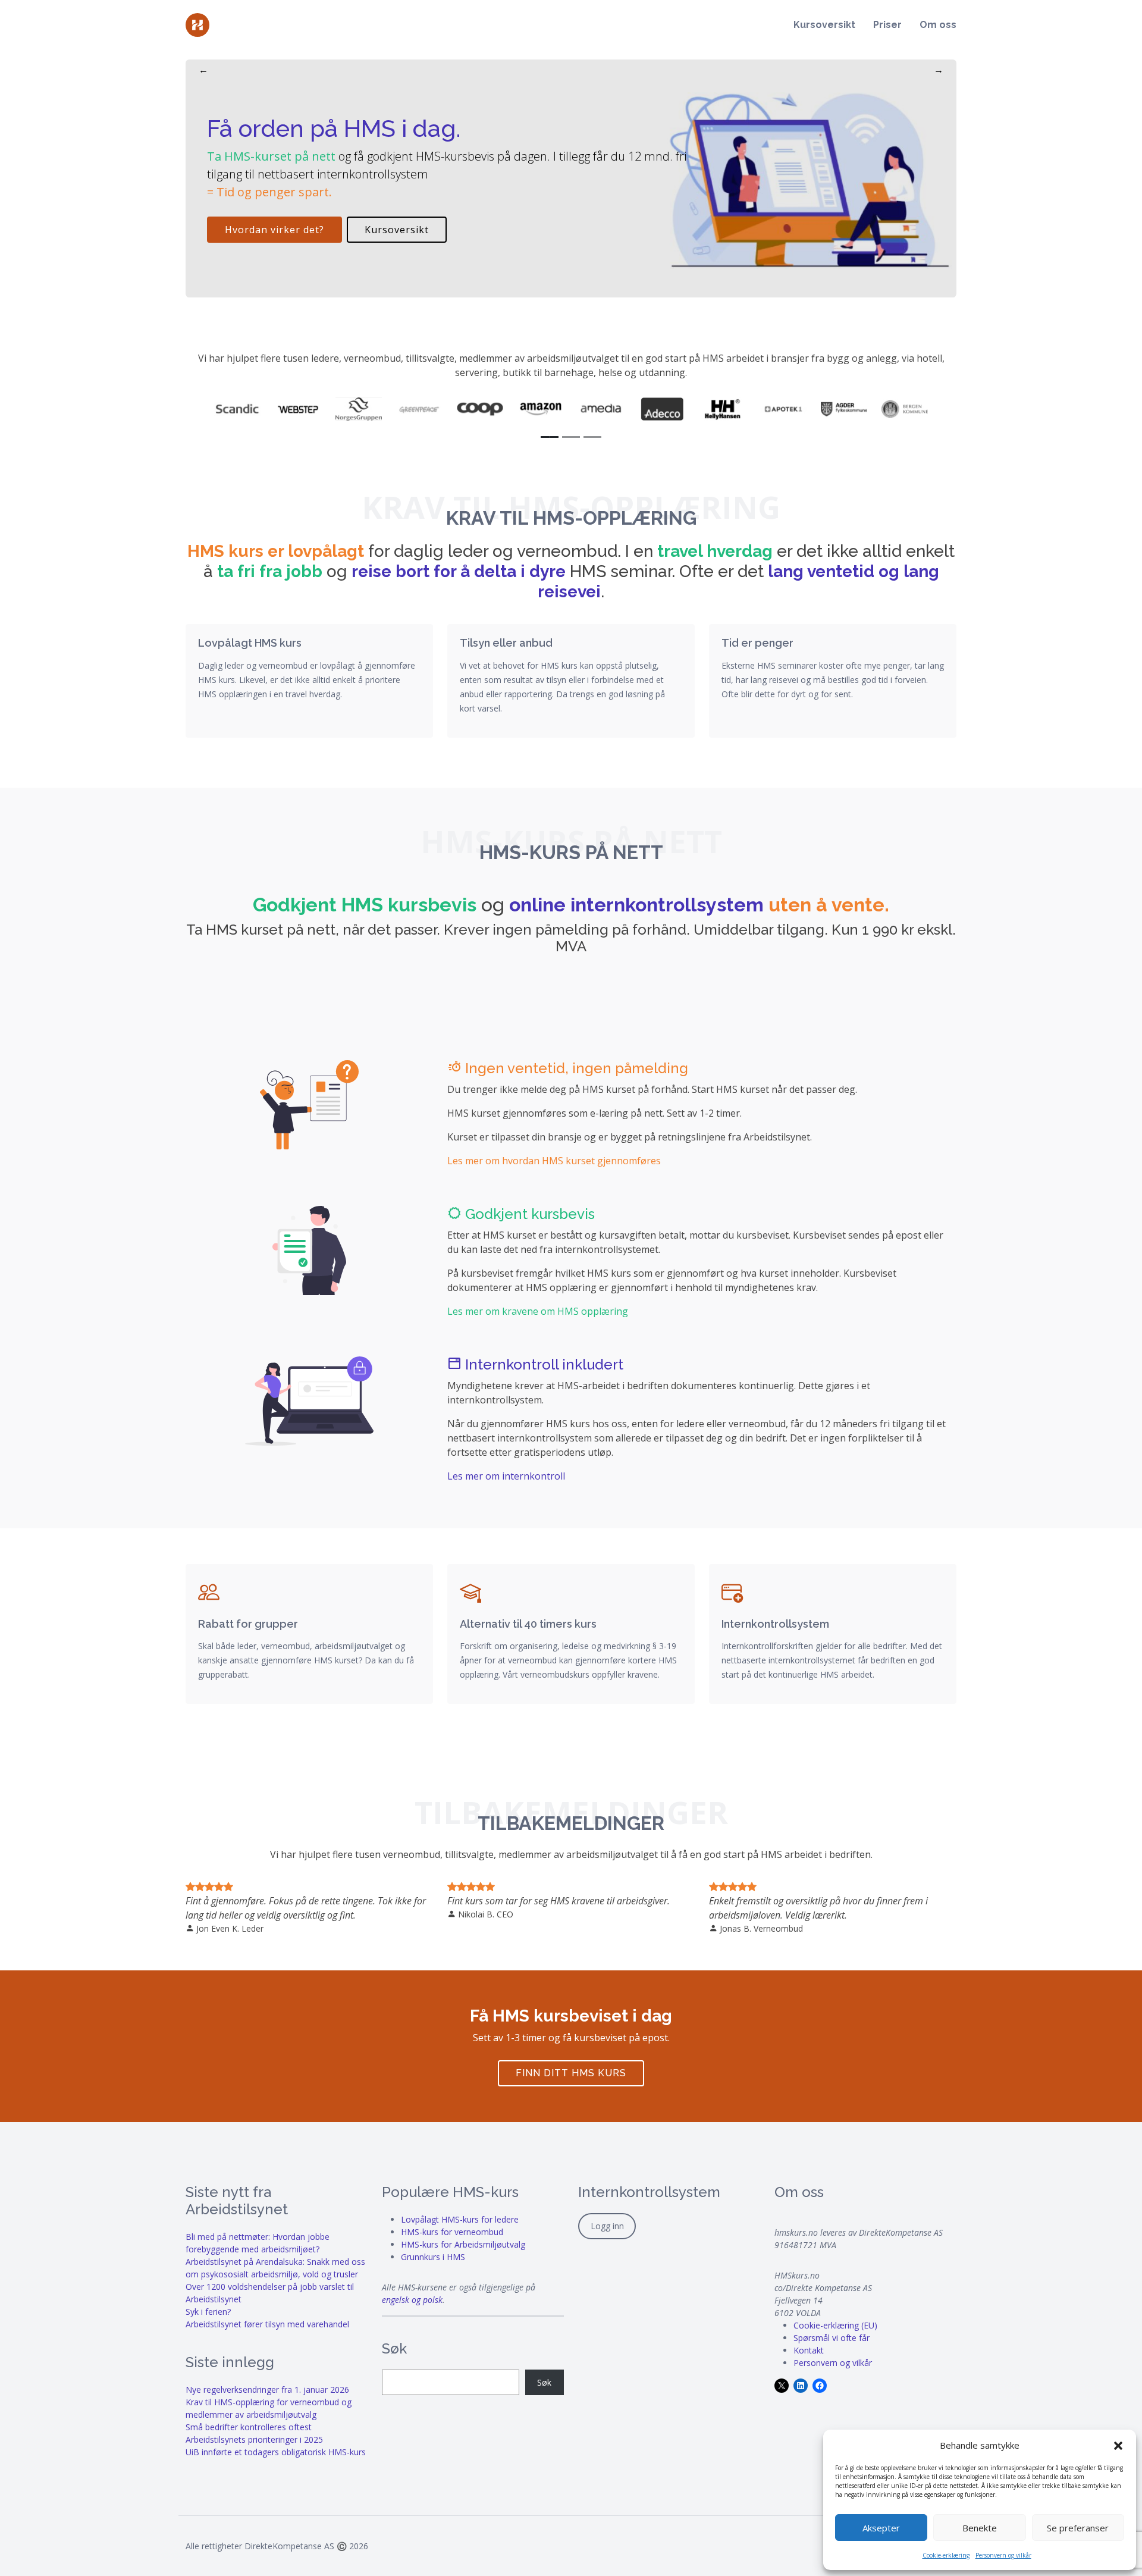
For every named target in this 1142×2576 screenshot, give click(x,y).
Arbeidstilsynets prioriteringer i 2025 (254, 2439)
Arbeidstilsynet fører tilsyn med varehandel (267, 2324)
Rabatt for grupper (248, 1624)
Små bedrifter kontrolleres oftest (249, 2427)
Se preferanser (1078, 2528)
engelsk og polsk (412, 2300)
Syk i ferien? (208, 2312)
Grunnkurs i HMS (433, 2257)
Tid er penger (757, 643)
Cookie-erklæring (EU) (835, 2325)
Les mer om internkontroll (506, 1476)
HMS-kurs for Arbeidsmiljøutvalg (463, 2244)
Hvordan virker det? (274, 230)
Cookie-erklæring (946, 2555)
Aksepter (881, 2528)
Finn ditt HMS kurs (571, 2073)
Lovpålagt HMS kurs (250, 643)
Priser (887, 25)
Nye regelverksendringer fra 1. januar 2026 (267, 2389)
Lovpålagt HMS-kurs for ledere (460, 2219)
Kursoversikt (824, 25)
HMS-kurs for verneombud (452, 2232)
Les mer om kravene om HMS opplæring (538, 1311)
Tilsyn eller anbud (506, 643)
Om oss (938, 25)
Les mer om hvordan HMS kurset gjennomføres (554, 1161)
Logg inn (607, 2226)
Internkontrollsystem (775, 1624)
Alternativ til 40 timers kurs (528, 1624)
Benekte (980, 2528)
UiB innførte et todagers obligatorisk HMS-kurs (276, 2452)
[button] (1118, 2445)
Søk (544, 2382)
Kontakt (809, 2350)
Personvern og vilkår (1003, 2555)
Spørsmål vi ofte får (832, 2338)
